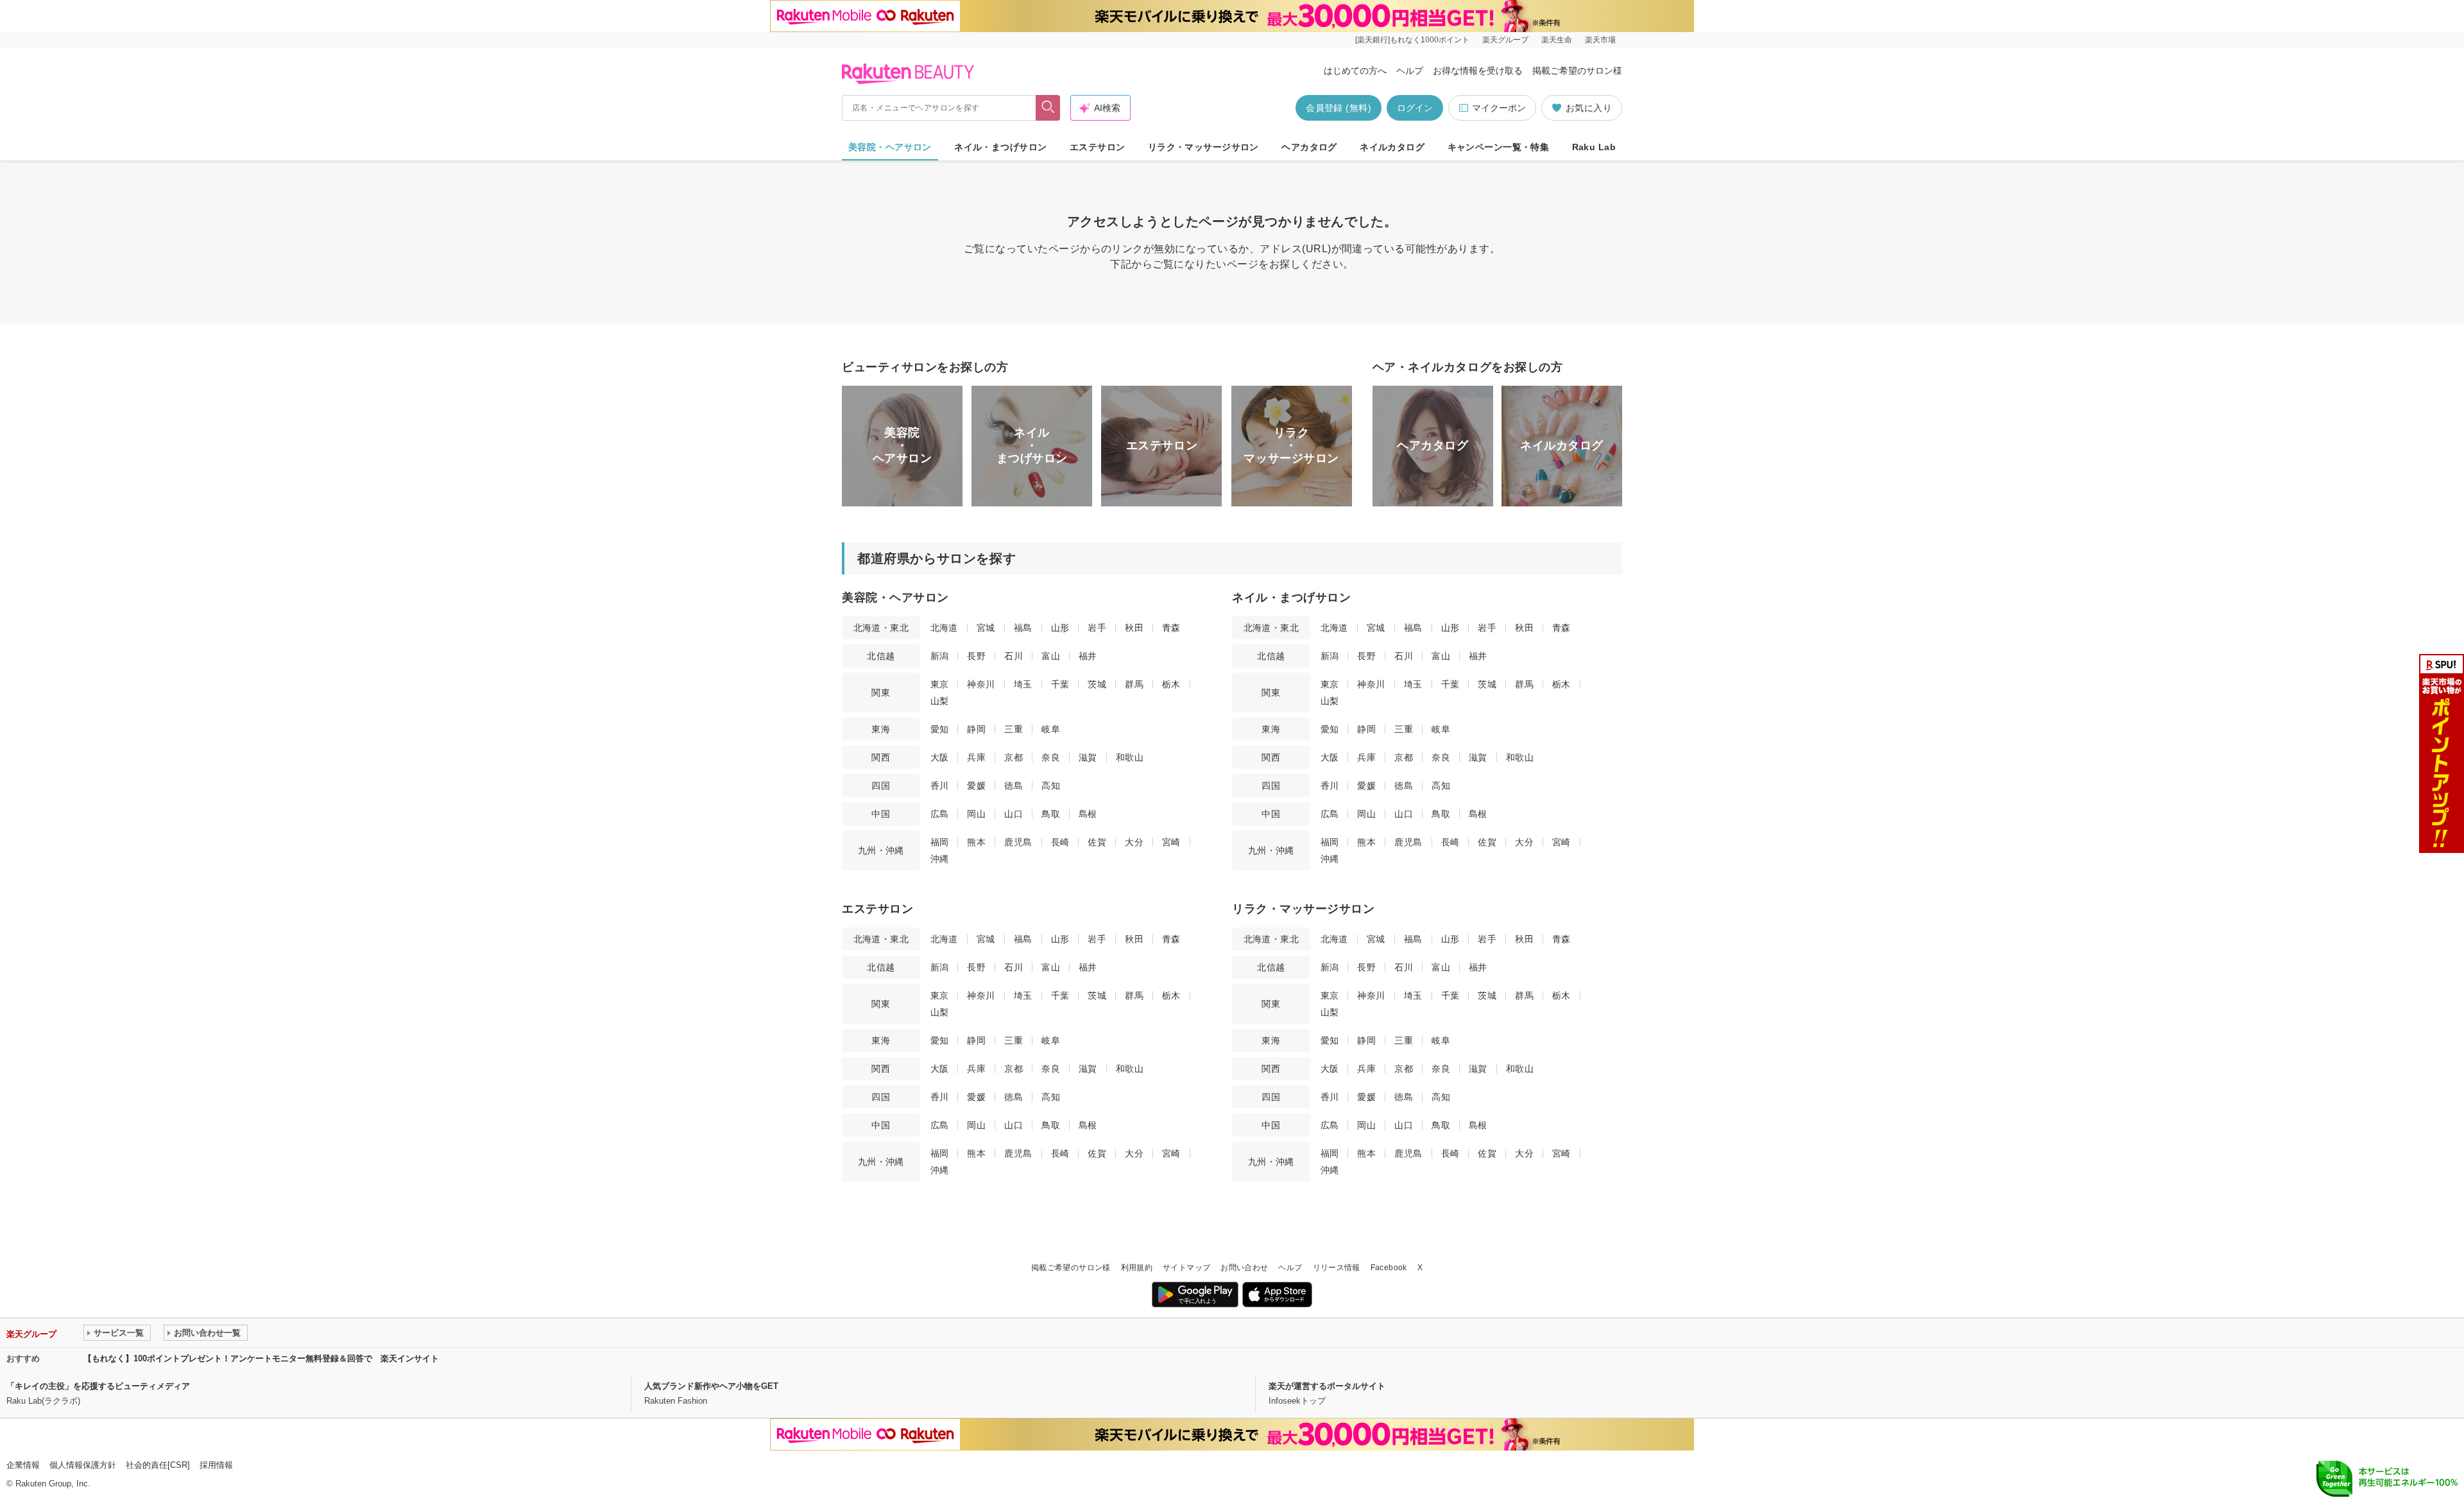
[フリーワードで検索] (1048, 108)
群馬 (1134, 684)
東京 (940, 684)
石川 (1014, 656)
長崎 (1060, 842)
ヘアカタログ (1309, 147)
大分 (1134, 842)
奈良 (1051, 757)
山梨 (940, 701)
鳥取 (1051, 814)
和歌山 (1130, 757)
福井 (1088, 656)
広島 (940, 814)
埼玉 (1023, 684)
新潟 (940, 656)
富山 (1051, 656)
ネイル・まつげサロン (1000, 147)
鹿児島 (1018, 842)
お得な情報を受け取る (1478, 71)
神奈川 (981, 684)
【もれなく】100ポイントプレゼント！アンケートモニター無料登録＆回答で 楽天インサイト (261, 1358)
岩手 (1097, 628)
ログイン (1415, 108)
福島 (1023, 628)
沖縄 (940, 859)
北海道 (944, 628)
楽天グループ (1505, 40)
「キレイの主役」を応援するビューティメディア (98, 1386)
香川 (940, 786)
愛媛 (976, 786)
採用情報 (216, 1465)
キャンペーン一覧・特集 (1499, 147)
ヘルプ (1410, 71)
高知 (1051, 786)
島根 (1088, 814)
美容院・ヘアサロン (890, 147)
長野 (976, 656)
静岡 (976, 729)
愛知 (940, 729)
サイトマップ (1186, 1268)
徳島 (1014, 786)
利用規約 (1137, 1268)
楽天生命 (1557, 40)
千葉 (1060, 684)
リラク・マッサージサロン (1203, 147)
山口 (1014, 814)
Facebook (1389, 1268)
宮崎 (1171, 842)
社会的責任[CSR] (158, 1465)
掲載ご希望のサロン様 (1577, 71)
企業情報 (23, 1465)
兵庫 (976, 757)
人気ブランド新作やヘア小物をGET (711, 1386)
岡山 (976, 814)
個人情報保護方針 (83, 1465)
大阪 (940, 757)
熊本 (976, 842)
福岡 (940, 842)
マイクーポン (1499, 108)
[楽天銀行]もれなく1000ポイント (1412, 40)
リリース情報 (1337, 1268)
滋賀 (1088, 757)
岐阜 (1051, 729)
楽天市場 (1600, 40)
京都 (1014, 757)
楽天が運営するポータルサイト (1327, 1386)
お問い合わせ (1244, 1268)
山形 (1060, 628)
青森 (1171, 628)
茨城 (1097, 684)
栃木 (1171, 684)
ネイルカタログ (1392, 147)
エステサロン (1098, 147)
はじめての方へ (1355, 71)
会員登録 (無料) (1339, 108)
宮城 (986, 628)
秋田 (1134, 628)
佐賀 (1097, 842)
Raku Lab (1594, 147)
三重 (1014, 729)
